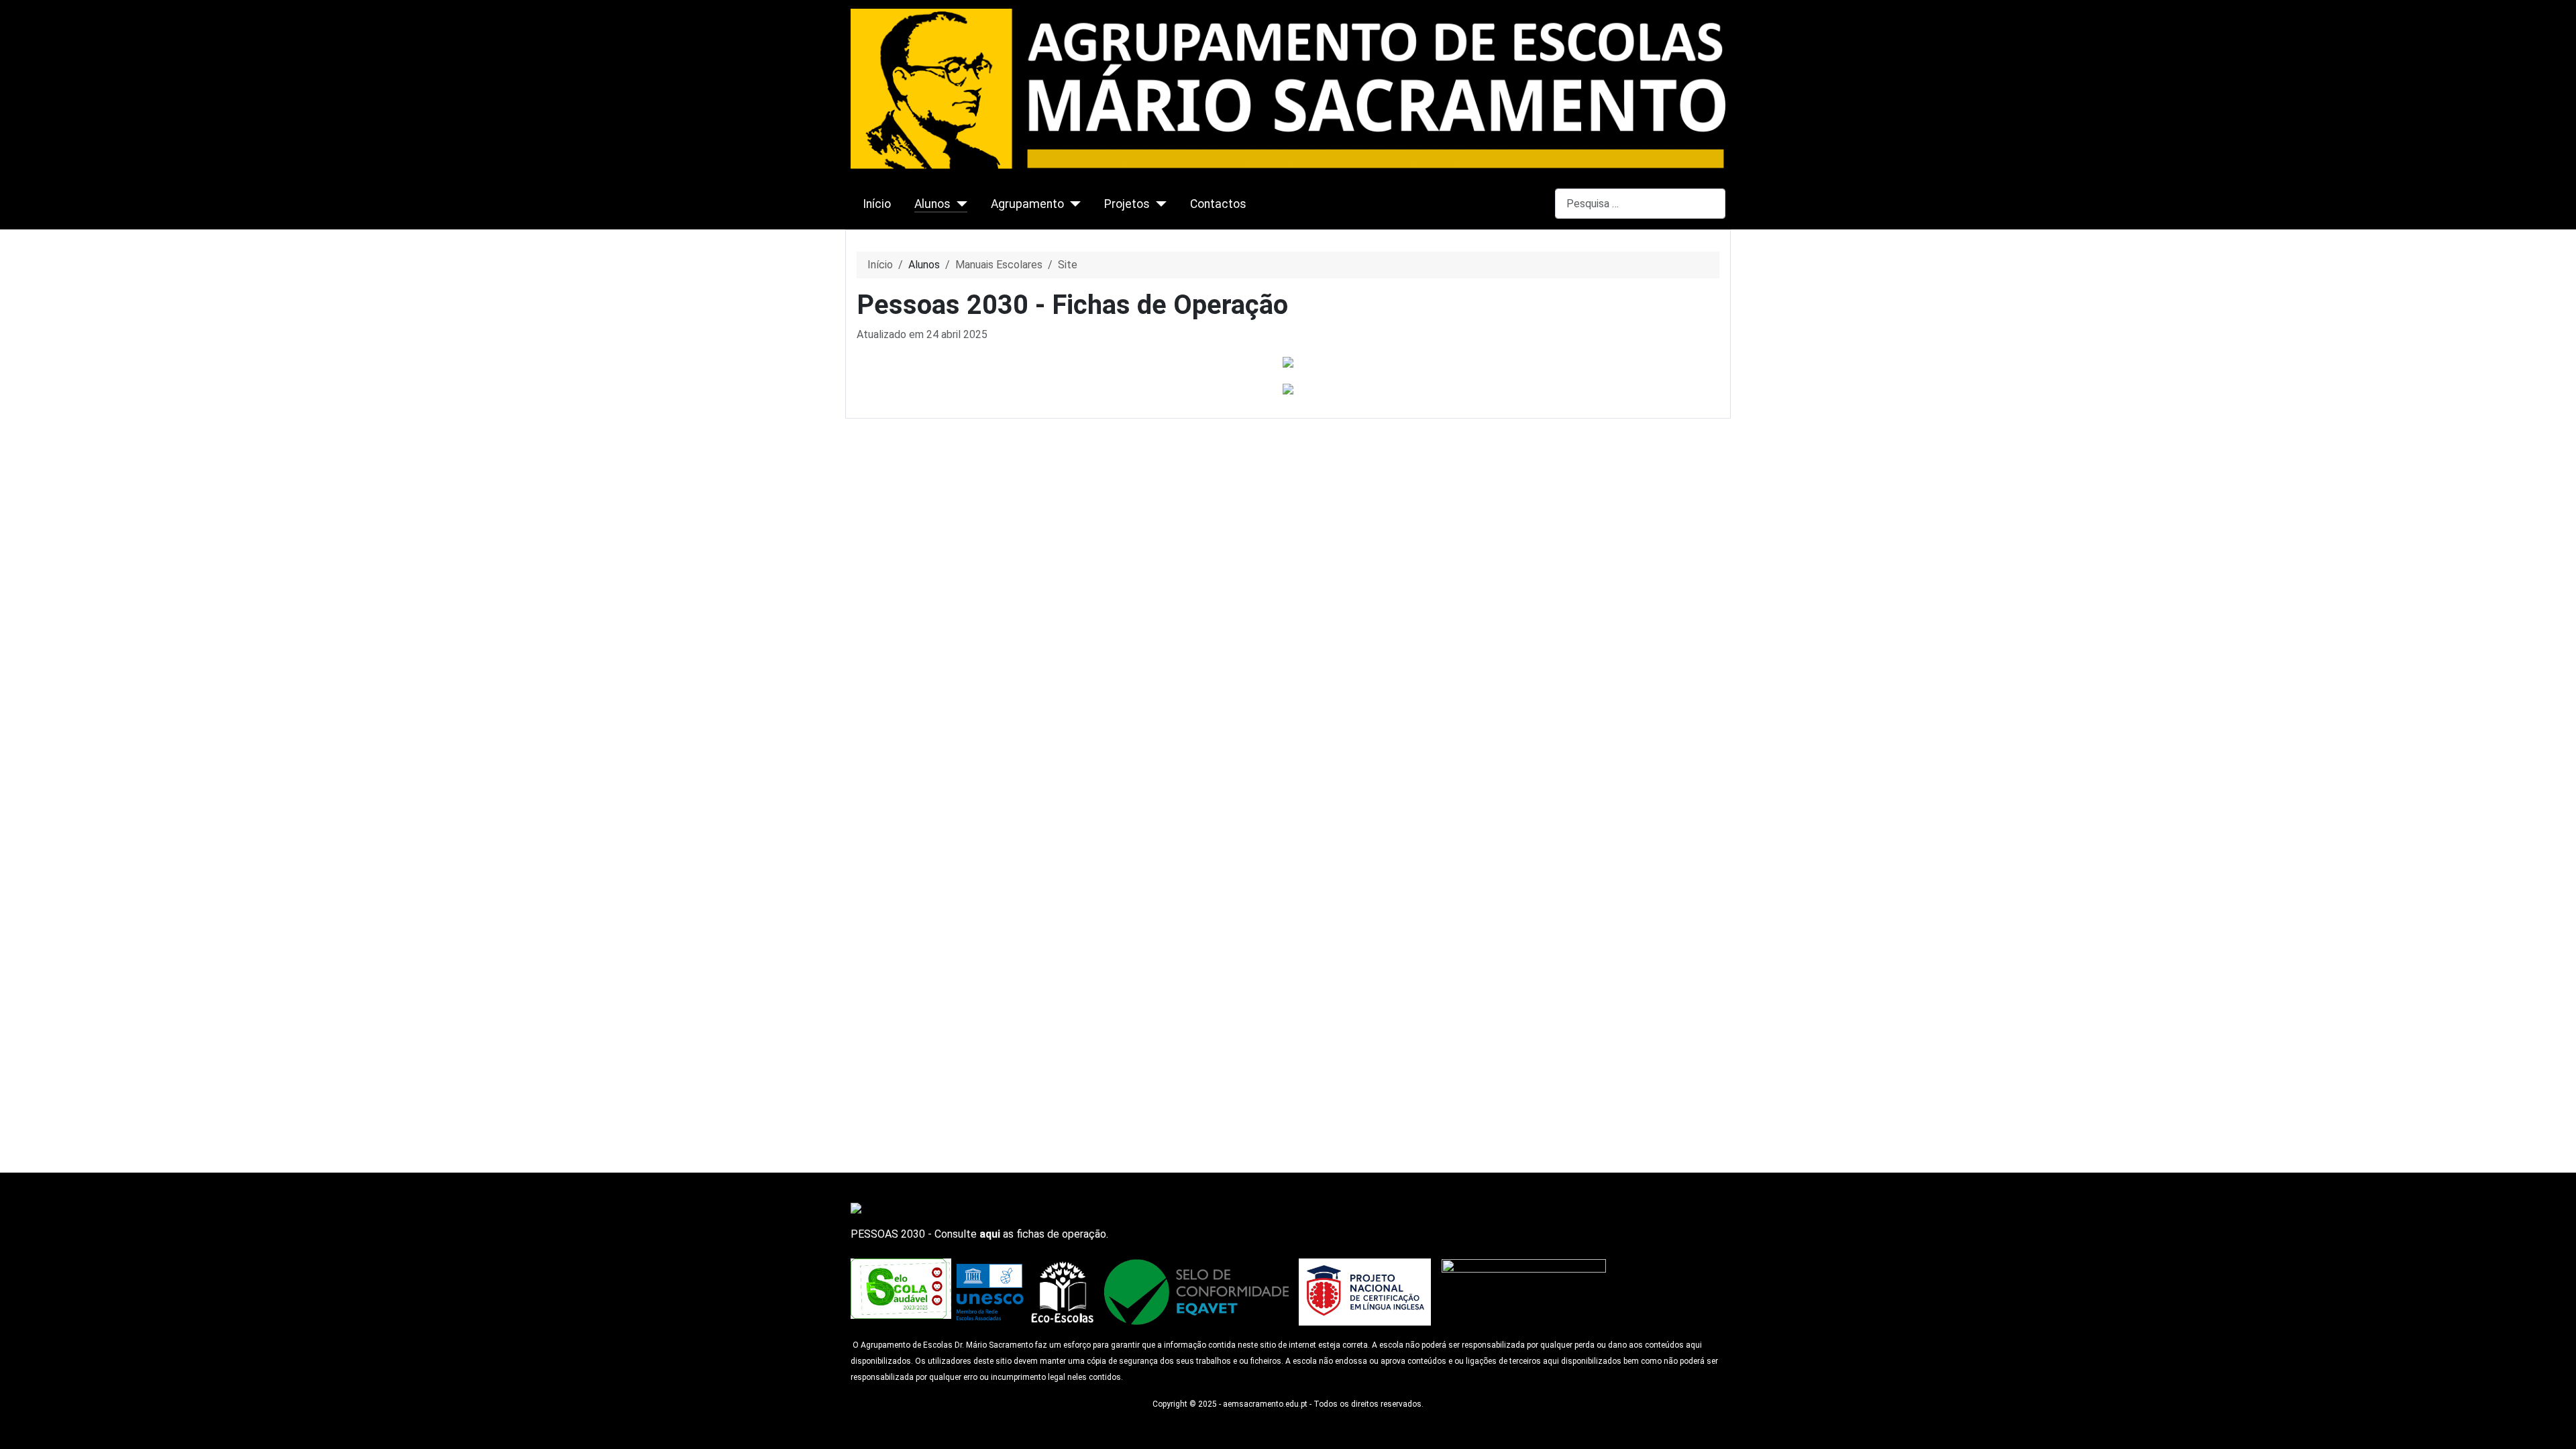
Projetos (1127, 204)
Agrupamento (1027, 204)
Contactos (1218, 204)
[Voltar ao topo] (2559, 1432)
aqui (990, 1234)
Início (877, 204)
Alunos (932, 204)
